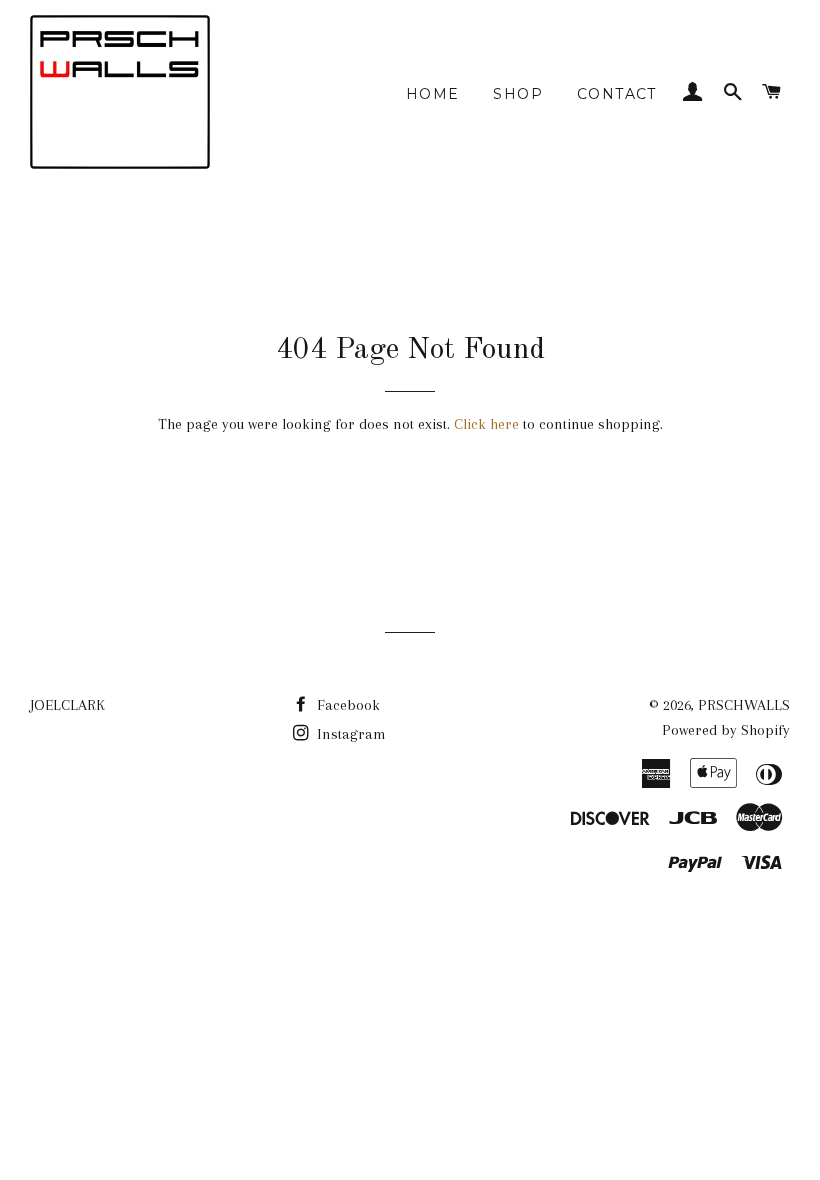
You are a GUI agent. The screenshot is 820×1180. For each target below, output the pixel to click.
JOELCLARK (67, 705)
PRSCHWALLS (744, 705)
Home (433, 94)
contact (617, 94)
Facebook (346, 705)
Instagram (349, 734)
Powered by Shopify (726, 730)
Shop (518, 94)
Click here (486, 424)
